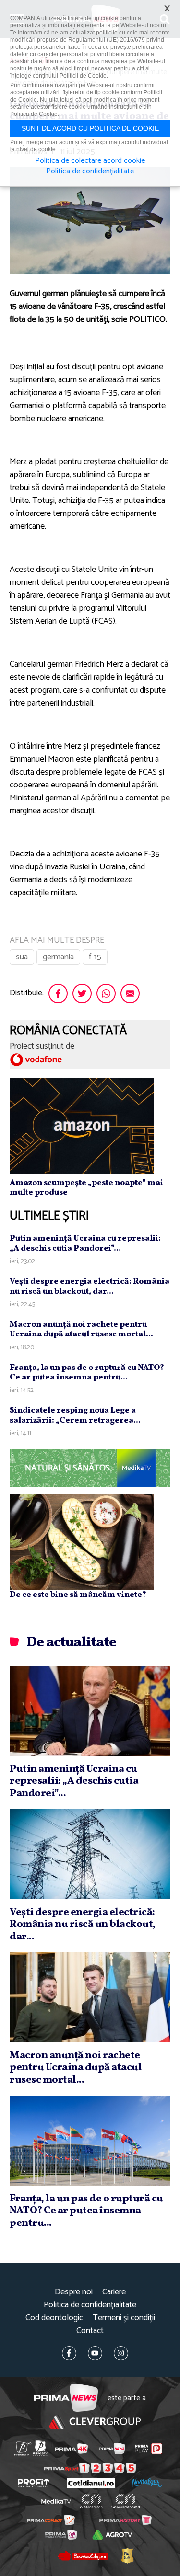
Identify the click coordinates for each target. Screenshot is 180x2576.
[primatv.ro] (22, 2448)
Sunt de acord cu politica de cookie (90, 128)
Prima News (66, 2398)
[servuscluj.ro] (83, 2555)
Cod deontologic (54, 2318)
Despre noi (74, 2292)
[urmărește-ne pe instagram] (121, 2353)
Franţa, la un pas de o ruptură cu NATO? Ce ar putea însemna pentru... (87, 1373)
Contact (90, 2331)
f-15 (95, 957)
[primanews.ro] (112, 2449)
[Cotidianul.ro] (91, 2483)
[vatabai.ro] (127, 2555)
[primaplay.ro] (148, 2449)
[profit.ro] (34, 2483)
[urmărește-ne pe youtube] (95, 2353)
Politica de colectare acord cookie (90, 161)
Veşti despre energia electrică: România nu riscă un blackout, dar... (90, 1286)
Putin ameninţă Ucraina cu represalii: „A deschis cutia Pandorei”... (85, 1243)
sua (22, 957)
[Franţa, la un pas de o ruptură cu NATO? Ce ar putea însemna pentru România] (90, 2141)
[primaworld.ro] (61, 2535)
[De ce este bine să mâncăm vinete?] (82, 1542)
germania (58, 957)
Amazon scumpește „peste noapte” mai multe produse (86, 1188)
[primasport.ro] (90, 2468)
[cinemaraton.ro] (91, 2501)
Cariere (114, 2292)
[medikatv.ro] (56, 2501)
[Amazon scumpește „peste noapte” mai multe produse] (82, 1126)
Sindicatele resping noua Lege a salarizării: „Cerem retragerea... (75, 1415)
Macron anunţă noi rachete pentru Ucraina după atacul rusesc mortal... (81, 1329)
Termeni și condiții (124, 2318)
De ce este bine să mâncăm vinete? (78, 1595)
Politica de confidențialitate (90, 2305)
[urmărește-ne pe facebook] (69, 2353)
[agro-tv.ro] (113, 2535)
